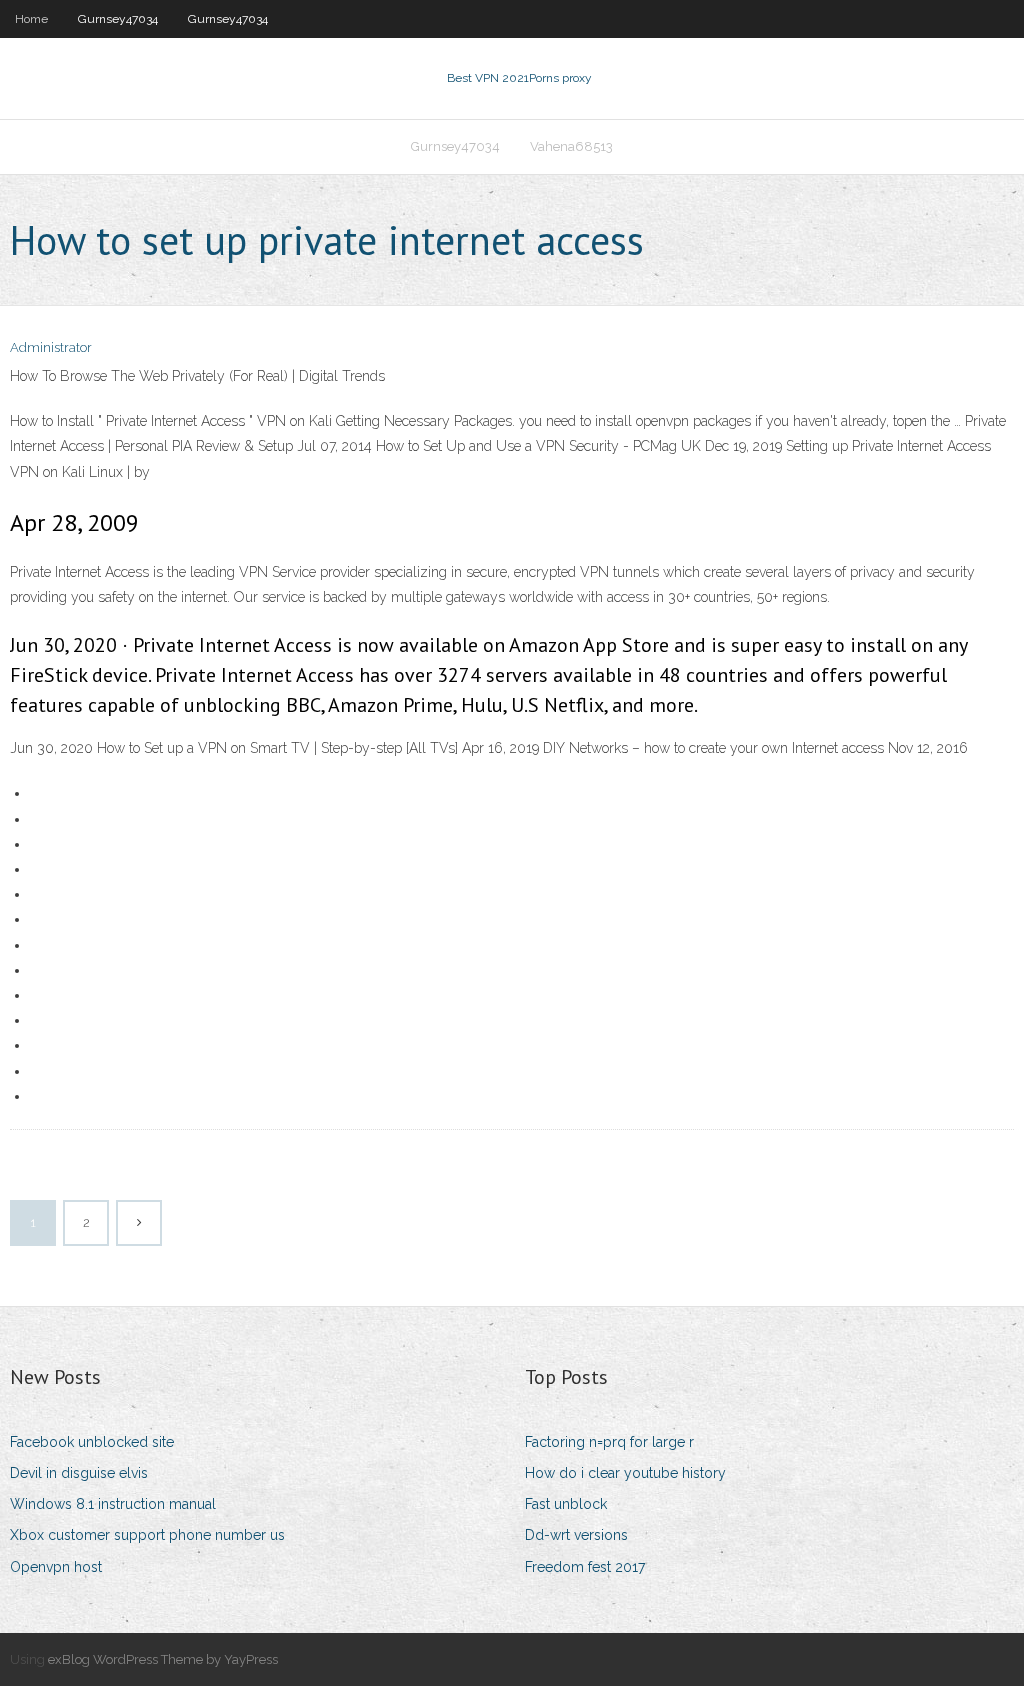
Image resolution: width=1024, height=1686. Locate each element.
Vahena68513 (571, 146)
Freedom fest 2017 (585, 1567)
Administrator (51, 347)
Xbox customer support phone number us (147, 1535)
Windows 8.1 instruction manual (113, 1504)
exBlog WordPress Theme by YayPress (163, 1659)
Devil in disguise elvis (79, 1473)
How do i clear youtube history (625, 1473)
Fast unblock (566, 1504)
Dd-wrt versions (576, 1535)
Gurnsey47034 (118, 19)
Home (31, 19)
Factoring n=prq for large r (609, 1442)
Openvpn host (56, 1567)
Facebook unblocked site (92, 1442)
